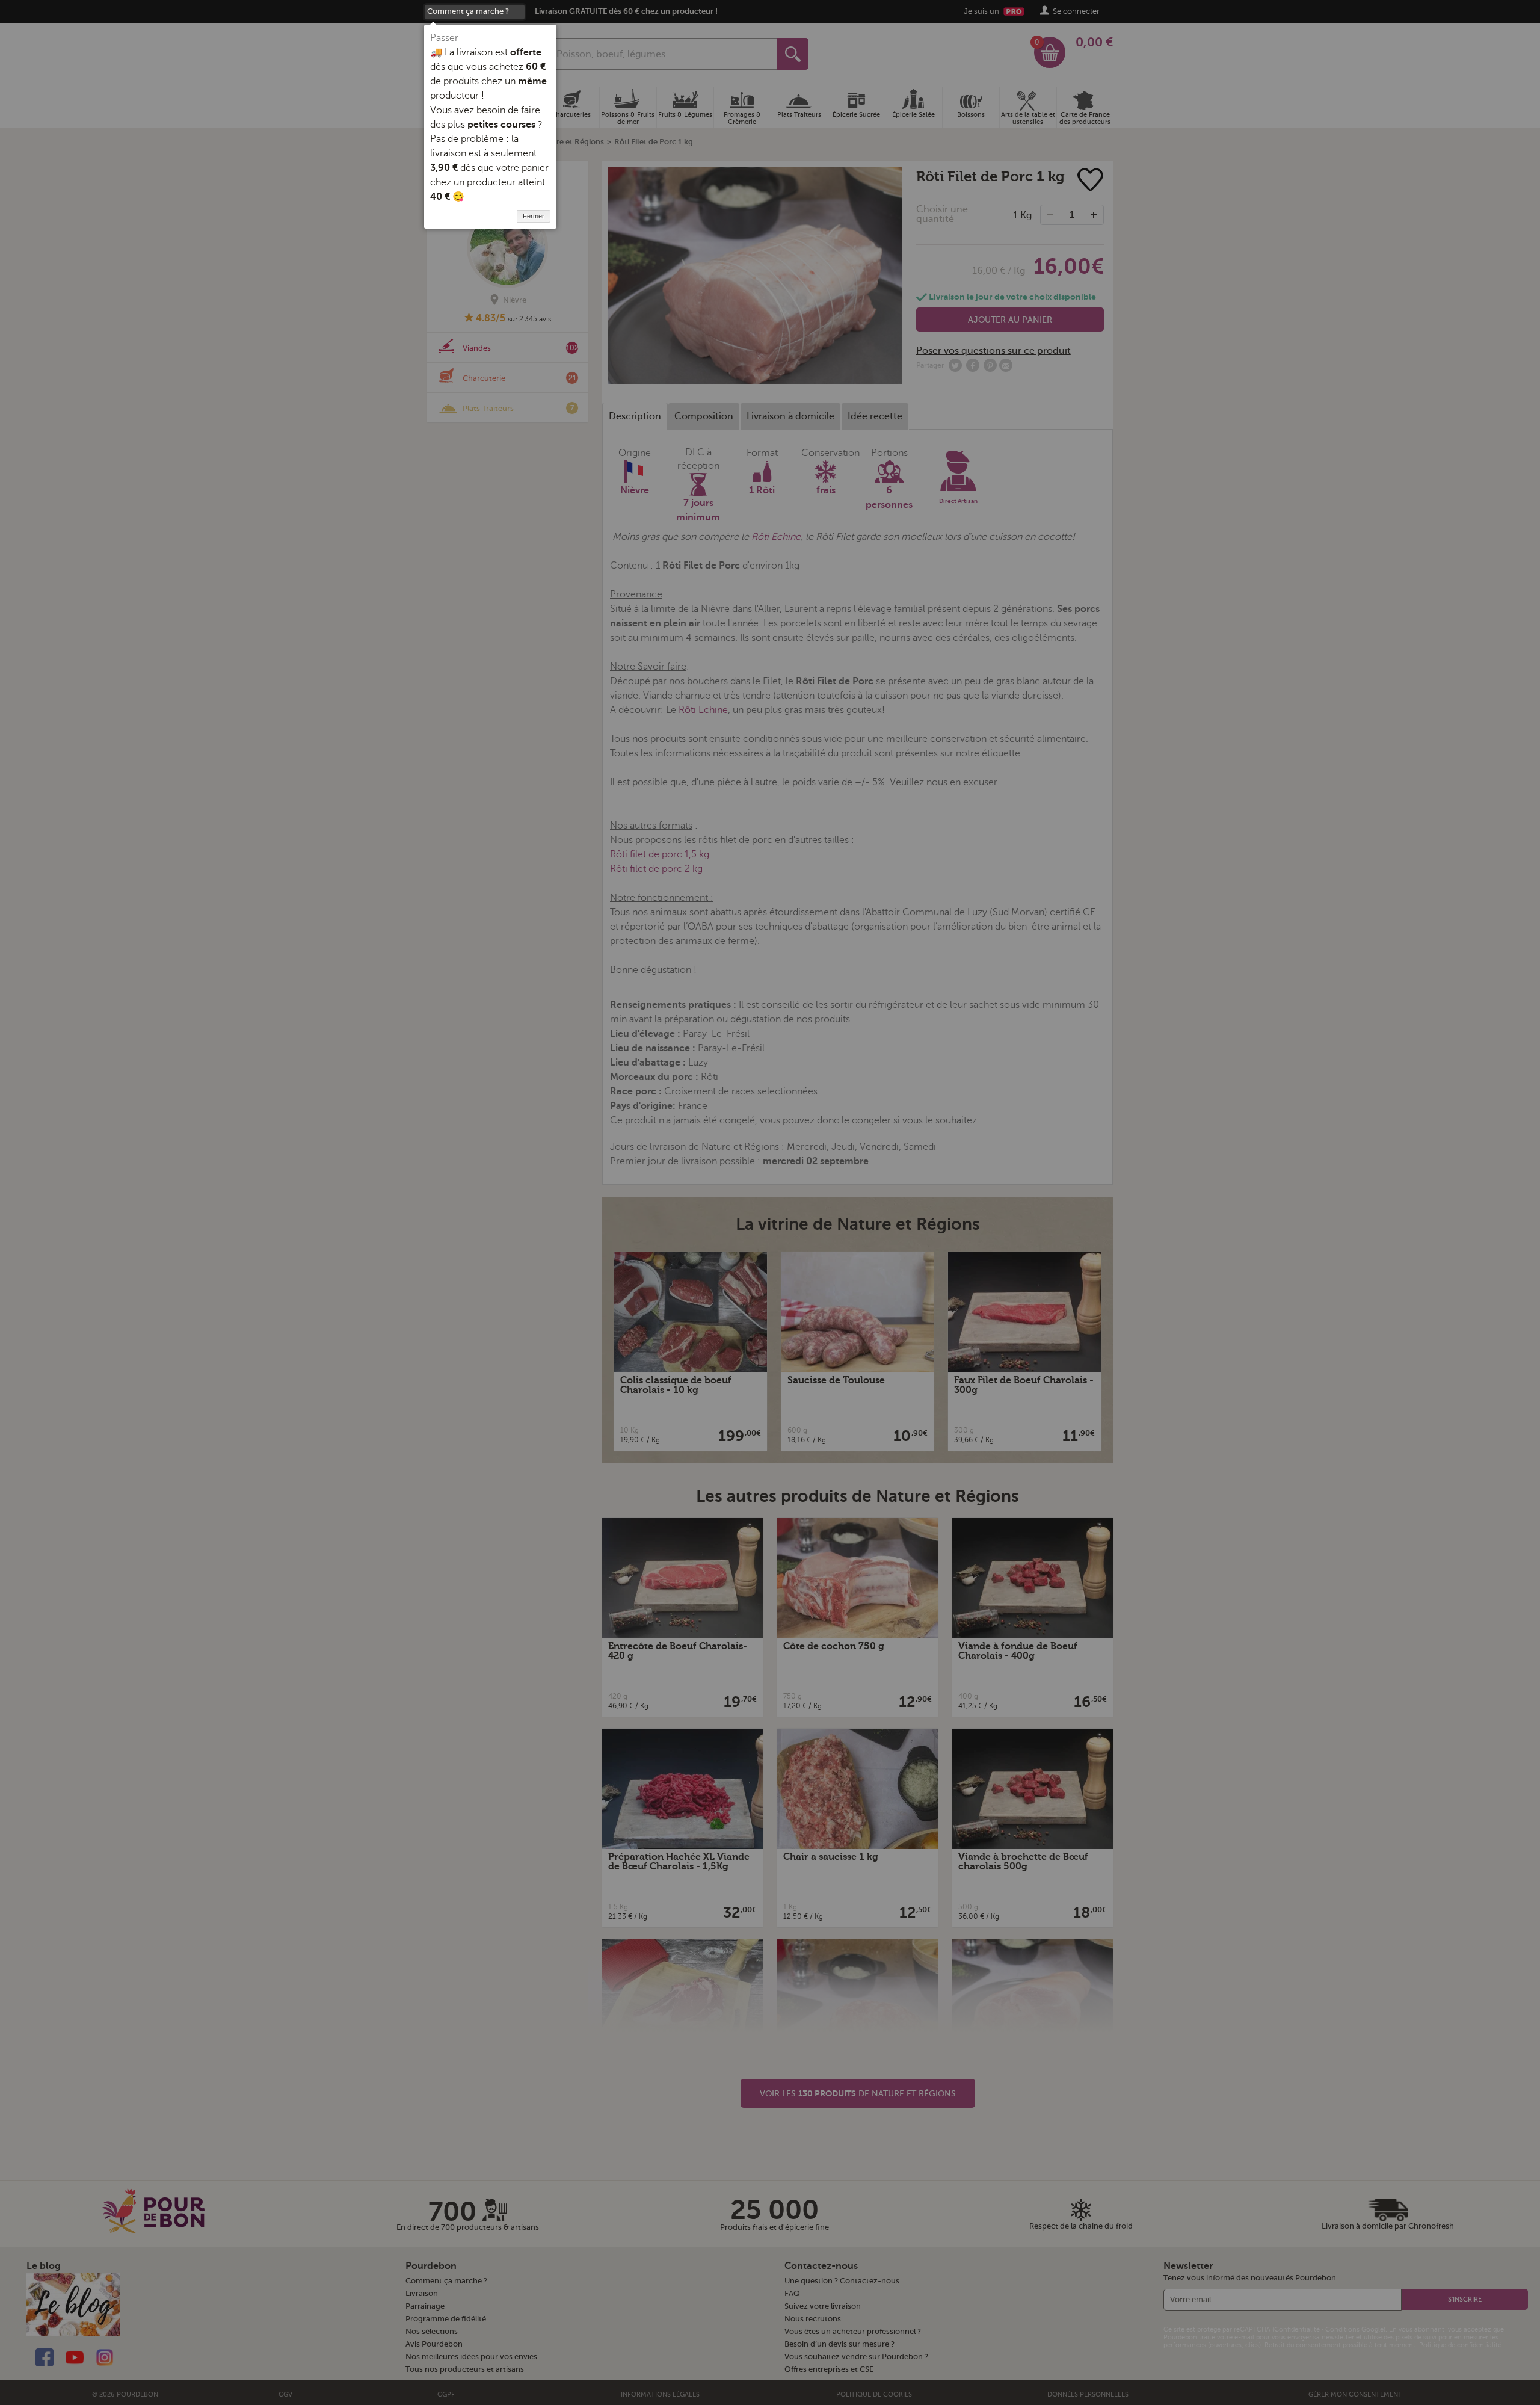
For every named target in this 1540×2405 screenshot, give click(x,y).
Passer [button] (444, 38)
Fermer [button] (534, 216)
